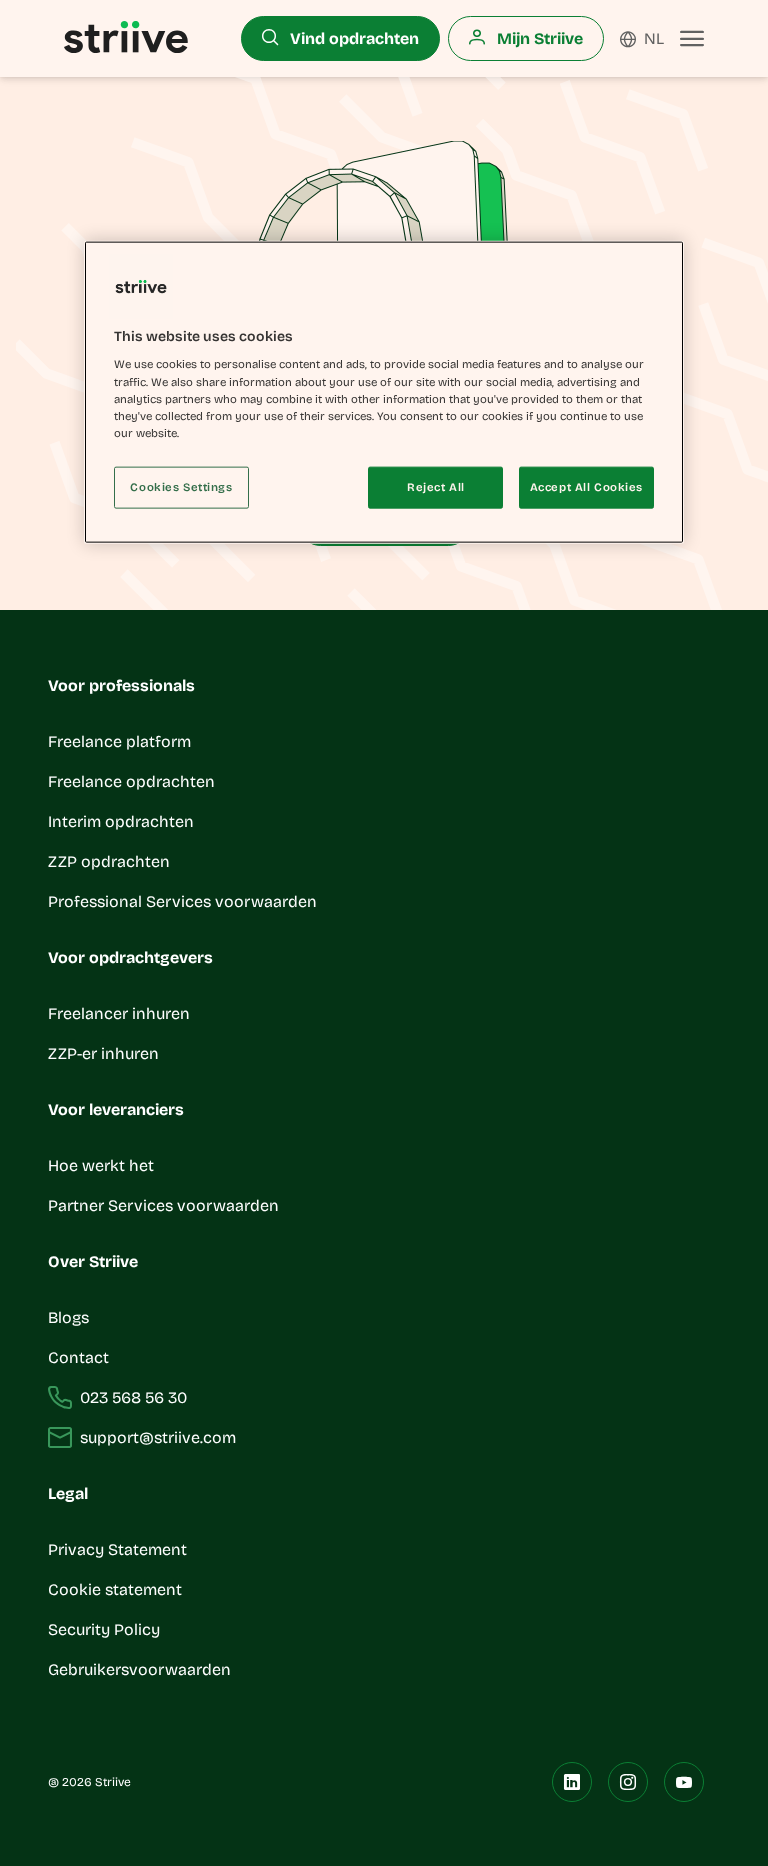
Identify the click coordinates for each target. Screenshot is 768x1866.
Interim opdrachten (121, 821)
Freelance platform (119, 741)
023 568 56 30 (133, 1397)
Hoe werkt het (101, 1165)
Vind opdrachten (352, 38)
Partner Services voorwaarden (163, 1205)
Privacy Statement (117, 1549)
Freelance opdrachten (131, 781)
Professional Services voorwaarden (182, 901)
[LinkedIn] (572, 1782)
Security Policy (104, 1629)
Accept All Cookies (586, 486)
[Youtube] (684, 1782)
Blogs (68, 1317)
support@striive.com (158, 1437)
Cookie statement (117, 1589)
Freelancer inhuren (119, 1013)
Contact (78, 1357)
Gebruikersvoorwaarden (139, 1669)
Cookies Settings (181, 486)
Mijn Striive (538, 38)
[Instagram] (628, 1782)
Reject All (436, 486)
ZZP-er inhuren (103, 1053)
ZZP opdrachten (109, 861)
